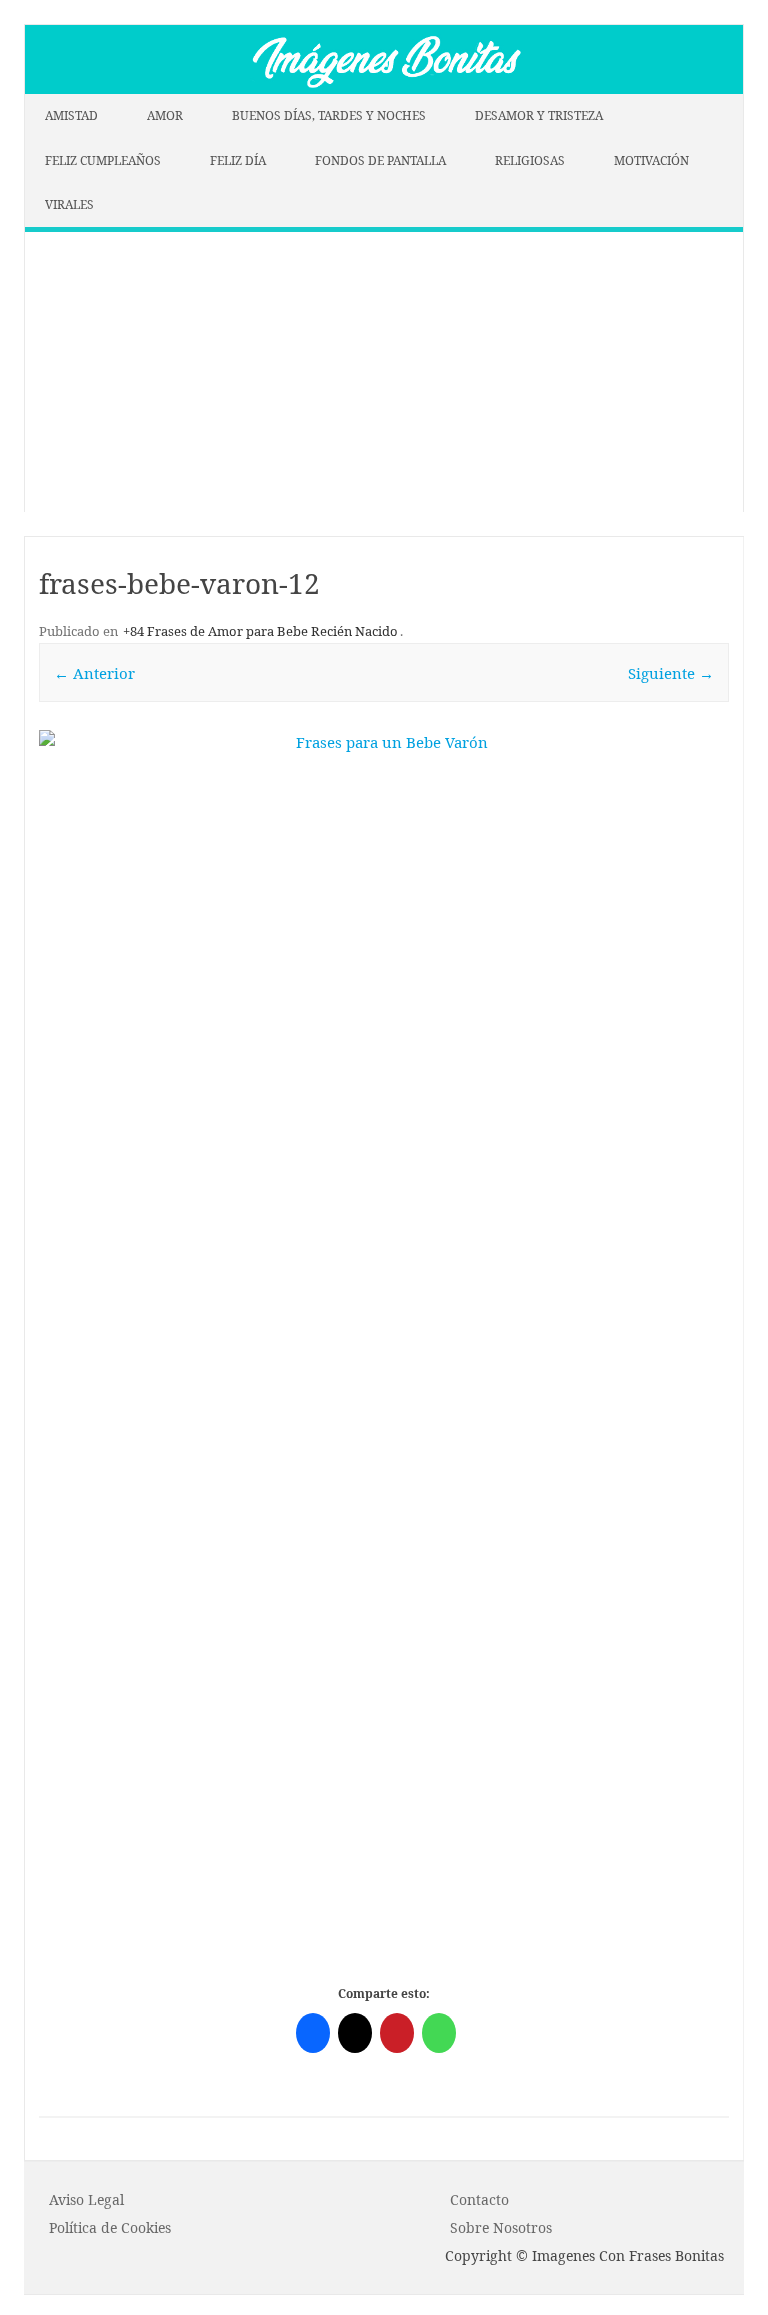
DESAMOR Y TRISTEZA (539, 115)
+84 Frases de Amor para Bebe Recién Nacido (260, 631)
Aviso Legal (86, 2199)
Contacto (479, 2199)
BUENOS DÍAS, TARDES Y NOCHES (329, 115)
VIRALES (69, 204)
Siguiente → (671, 673)
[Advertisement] (384, 372)
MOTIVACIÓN (651, 160)
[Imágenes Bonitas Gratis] (384, 88)
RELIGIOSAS (530, 160)
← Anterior (94, 673)
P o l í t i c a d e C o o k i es (110, 2227)
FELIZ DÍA (238, 160)
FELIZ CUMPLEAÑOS (103, 160)
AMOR (165, 115)
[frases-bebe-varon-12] (383, 1074)
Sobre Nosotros (501, 2227)
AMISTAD (71, 115)
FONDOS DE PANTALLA (380, 160)
